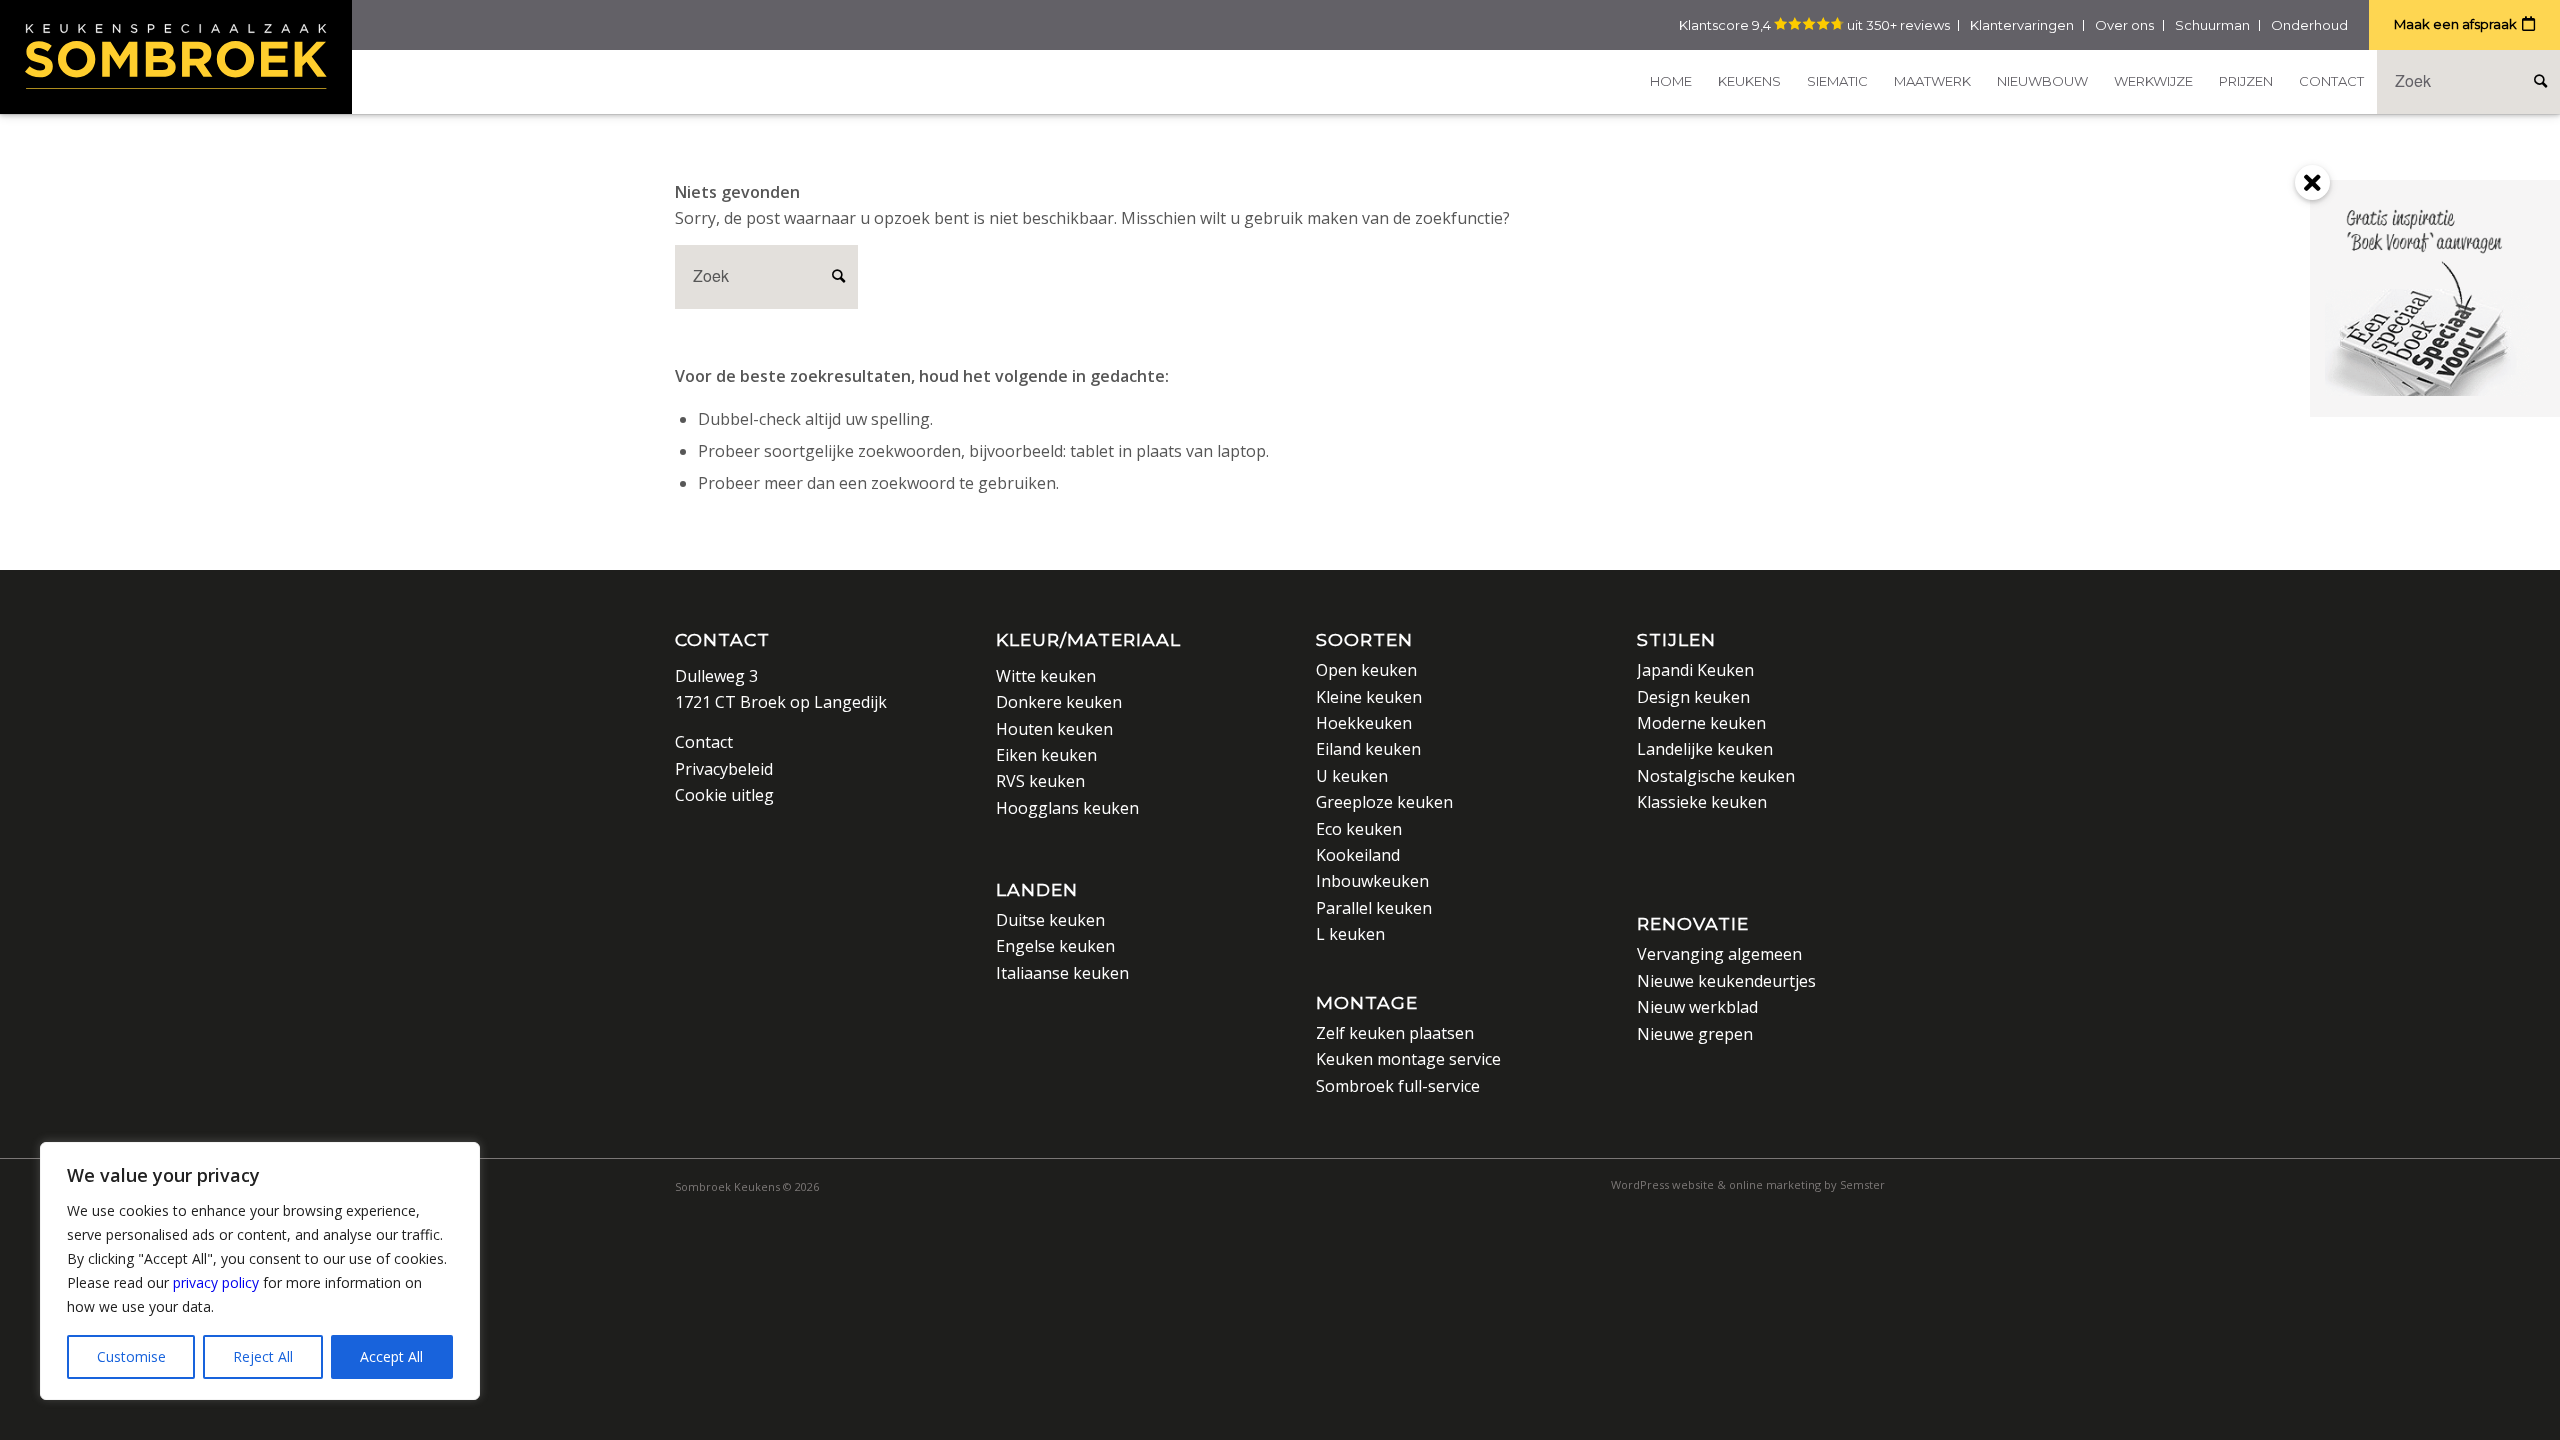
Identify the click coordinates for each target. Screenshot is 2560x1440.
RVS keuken (1040, 781)
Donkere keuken (1059, 702)
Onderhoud (2309, 25)
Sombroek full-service (1398, 1086)
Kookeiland (1358, 855)
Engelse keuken (1055, 946)
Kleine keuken (1369, 697)
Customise (131, 1356)
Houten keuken (1054, 729)
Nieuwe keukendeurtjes (1726, 981)
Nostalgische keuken (1716, 776)
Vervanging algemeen (1719, 954)
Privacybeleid (724, 769)
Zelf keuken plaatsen (1395, 1033)
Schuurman (2212, 25)
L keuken (1350, 934)
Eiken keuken (1046, 755)
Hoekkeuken (1364, 723)
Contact (722, 639)
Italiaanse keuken (1062, 973)
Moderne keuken (1701, 723)
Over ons (2124, 25)
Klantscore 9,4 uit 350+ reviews (1814, 25)
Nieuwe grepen (1695, 1034)
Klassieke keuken (1702, 802)
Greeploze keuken (1384, 802)
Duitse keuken (1050, 920)
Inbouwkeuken (1372, 881)
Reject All (263, 1356)
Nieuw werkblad (1697, 1007)
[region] (260, 1271)
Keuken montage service (1408, 1059)
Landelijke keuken (1705, 749)
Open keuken (1366, 670)
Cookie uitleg (724, 795)
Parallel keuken (1374, 908)
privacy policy (216, 1282)
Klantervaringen (2022, 25)
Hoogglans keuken (1067, 808)
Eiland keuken (1368, 749)
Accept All (391, 1356)
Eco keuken (1359, 829)
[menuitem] (1671, 81)
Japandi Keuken (1695, 670)
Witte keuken (1046, 676)
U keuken (1352, 776)
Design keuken (1693, 697)
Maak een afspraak (2455, 24)
